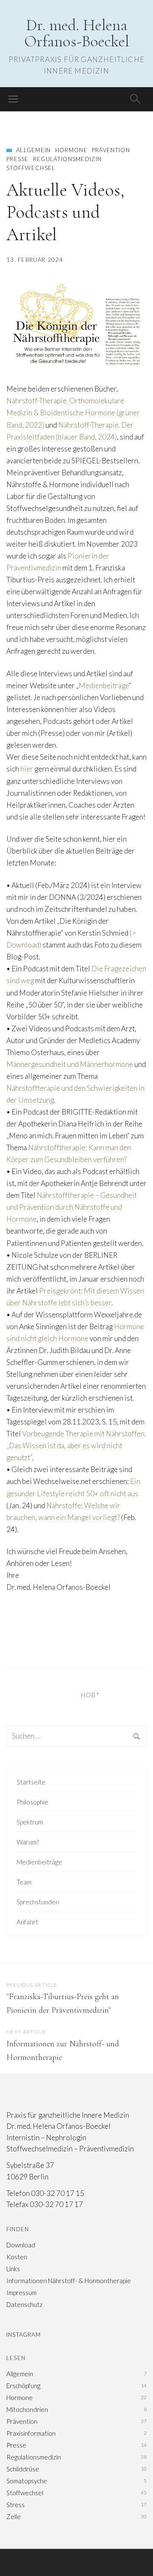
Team (24, 1882)
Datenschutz (24, 2304)
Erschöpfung (23, 2386)
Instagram (24, 2335)
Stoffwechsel (31, 168)
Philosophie (33, 1802)
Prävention (111, 150)
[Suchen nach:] (76, 1736)
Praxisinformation (31, 2433)
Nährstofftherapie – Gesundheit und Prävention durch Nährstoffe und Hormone (72, 1207)
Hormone (71, 150)
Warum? (28, 1842)
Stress (16, 2505)
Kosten (17, 2257)
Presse (18, 159)
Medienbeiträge (104, 685)
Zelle (14, 2516)
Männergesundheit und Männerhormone (70, 1064)
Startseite (31, 1782)
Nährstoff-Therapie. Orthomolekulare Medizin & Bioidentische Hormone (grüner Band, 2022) (73, 413)
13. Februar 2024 (35, 260)
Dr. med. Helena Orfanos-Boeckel (77, 33)
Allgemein (34, 150)
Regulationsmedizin (67, 159)
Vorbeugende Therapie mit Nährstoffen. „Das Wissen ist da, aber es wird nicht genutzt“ (76, 1445)
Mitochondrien (27, 2409)
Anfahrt (27, 1922)
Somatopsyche (27, 2481)
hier (27, 769)
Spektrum (30, 1822)
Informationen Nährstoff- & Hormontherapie (69, 2281)
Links (13, 2269)
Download (21, 2245)
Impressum (21, 2292)
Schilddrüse (23, 2469)
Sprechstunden (38, 1902)
